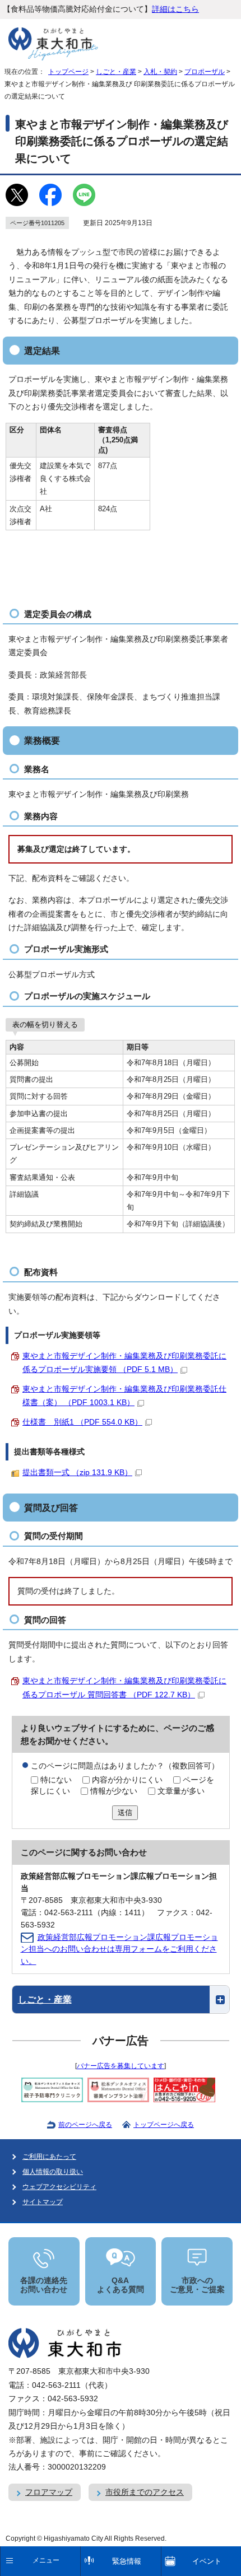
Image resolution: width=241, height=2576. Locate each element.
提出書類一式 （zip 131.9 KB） (77, 1473)
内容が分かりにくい (127, 1780)
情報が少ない (114, 1791)
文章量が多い (181, 1791)
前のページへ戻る (85, 2125)
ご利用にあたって (49, 2157)
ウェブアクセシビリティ (59, 2187)
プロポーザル (205, 72)
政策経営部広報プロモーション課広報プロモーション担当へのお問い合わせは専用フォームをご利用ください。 (119, 1950)
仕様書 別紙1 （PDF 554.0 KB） (82, 1422)
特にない (56, 1780)
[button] (121, 2000)
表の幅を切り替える (45, 1025)
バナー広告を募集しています (121, 2066)
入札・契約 (160, 72)
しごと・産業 (116, 72)
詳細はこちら (175, 9)
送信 (125, 1812)
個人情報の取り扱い (53, 2172)
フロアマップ (49, 2492)
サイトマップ (43, 2202)
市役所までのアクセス (145, 2492)
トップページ (68, 72)
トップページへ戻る (164, 2125)
